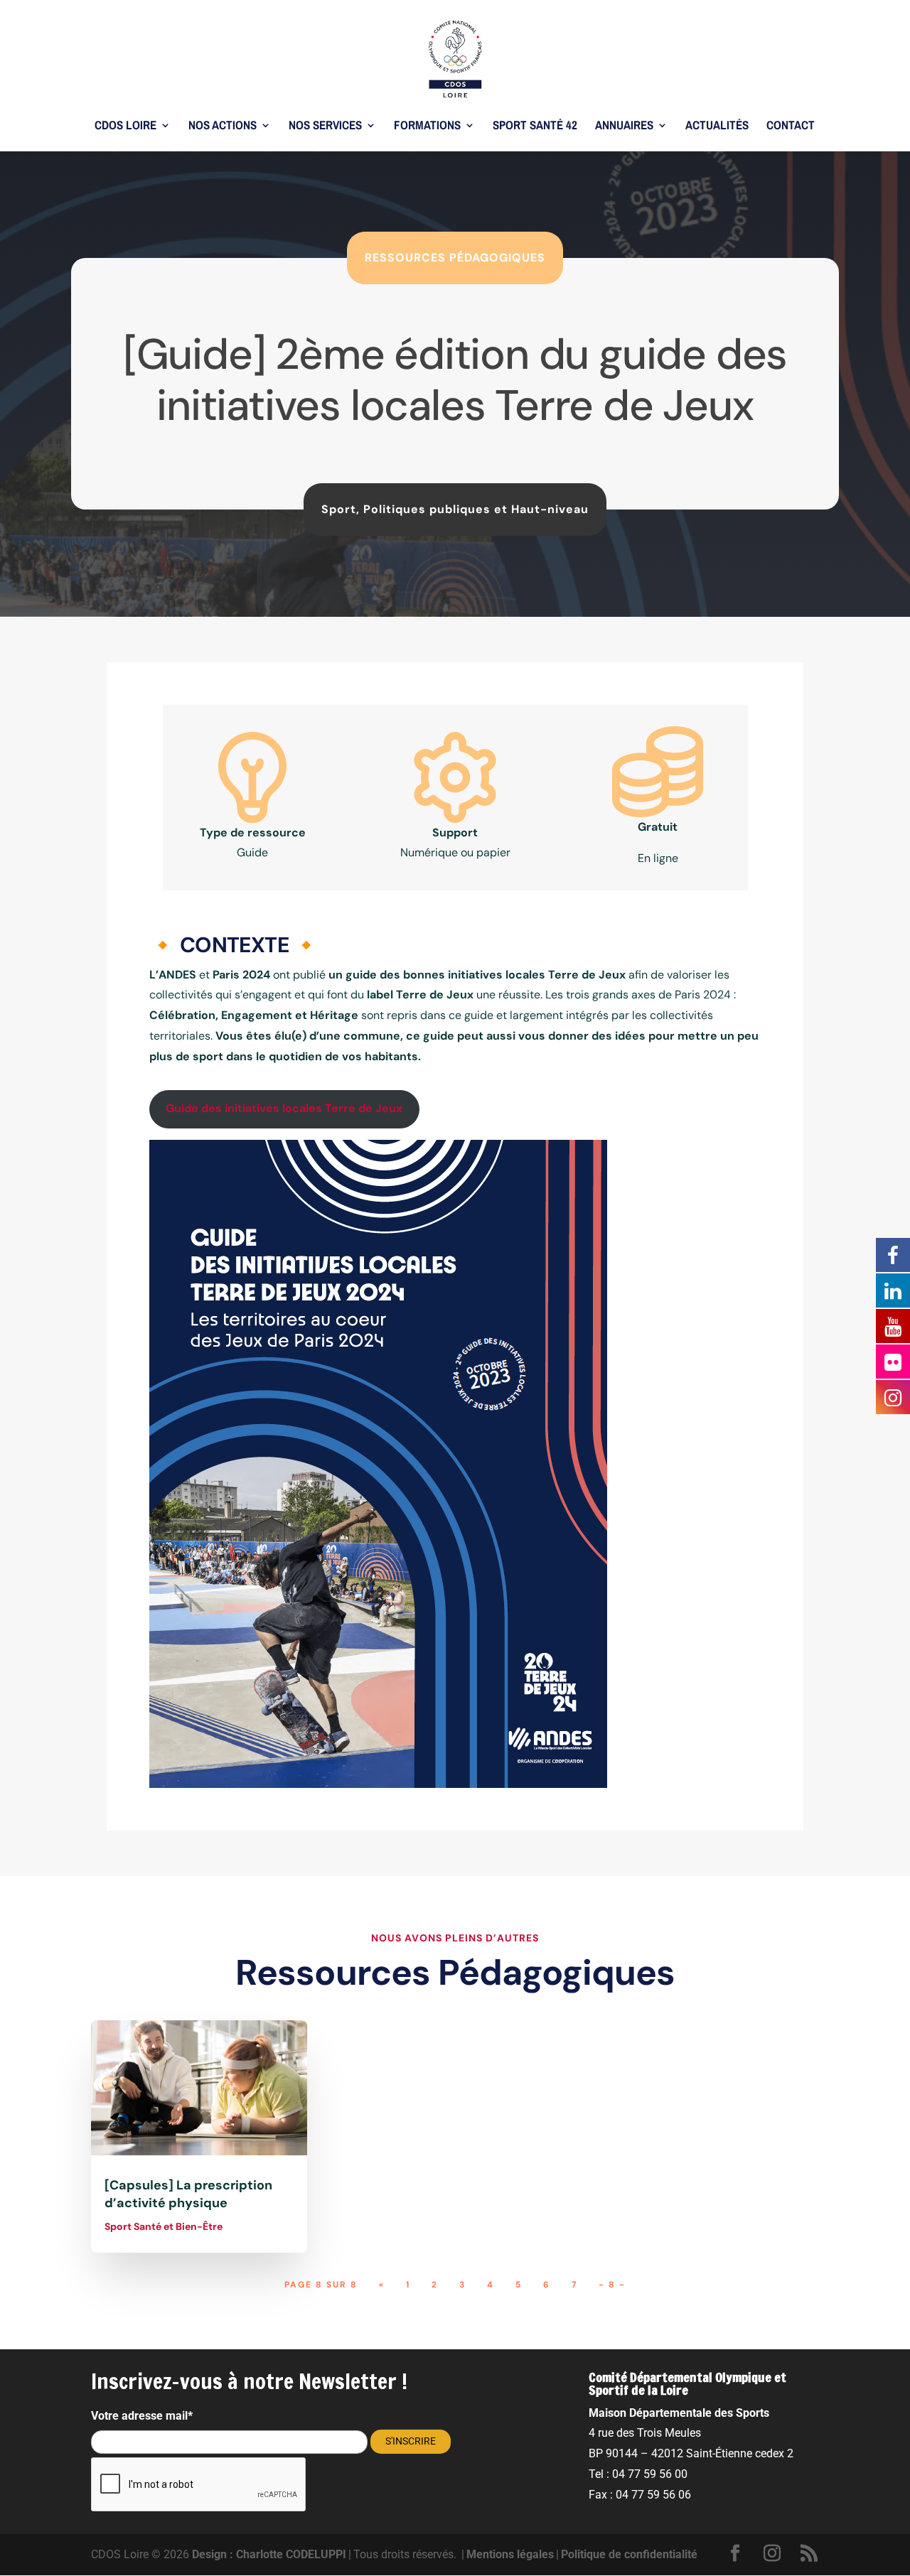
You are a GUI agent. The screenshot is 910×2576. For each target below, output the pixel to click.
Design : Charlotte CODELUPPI (269, 2554)
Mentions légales (510, 2554)
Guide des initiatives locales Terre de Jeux (284, 1108)
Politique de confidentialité (629, 2554)
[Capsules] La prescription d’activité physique (188, 2194)
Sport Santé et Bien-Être (164, 2226)
